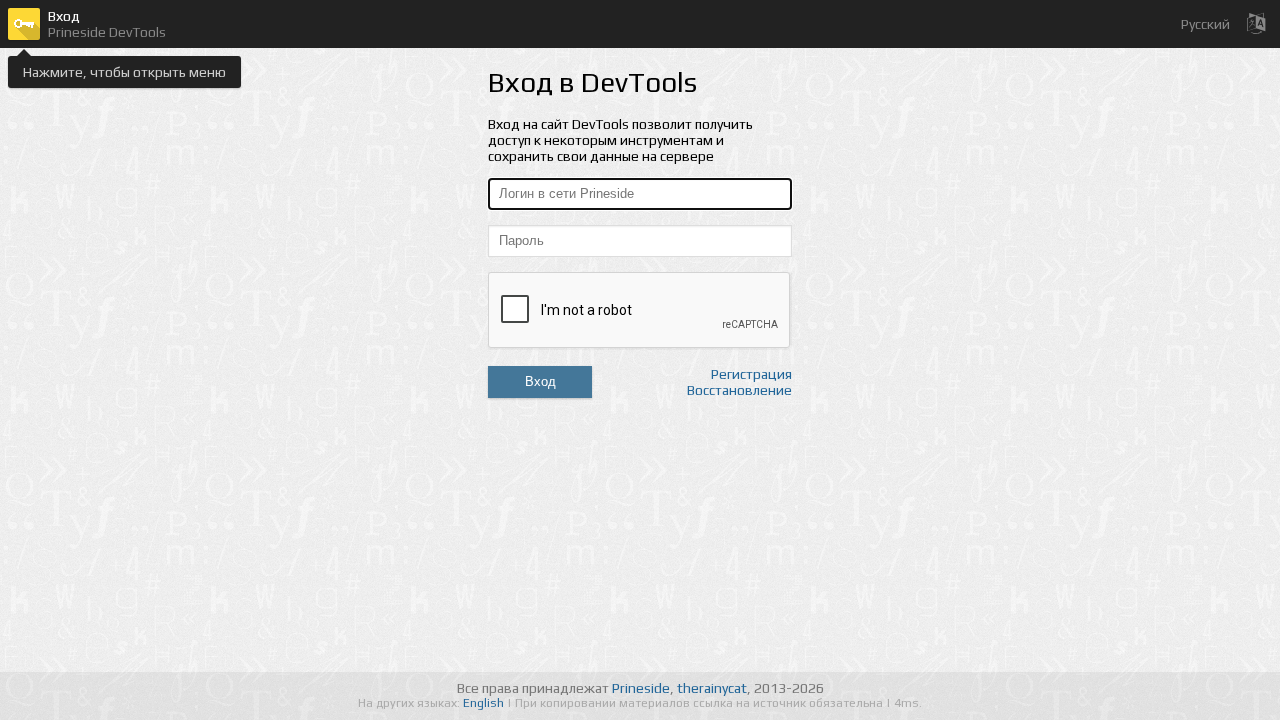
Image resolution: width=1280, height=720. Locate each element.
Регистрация (751, 374)
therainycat (712, 688)
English (485, 703)
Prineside (641, 688)
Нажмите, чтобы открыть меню (124, 72)
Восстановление (739, 390)
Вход (540, 381)
